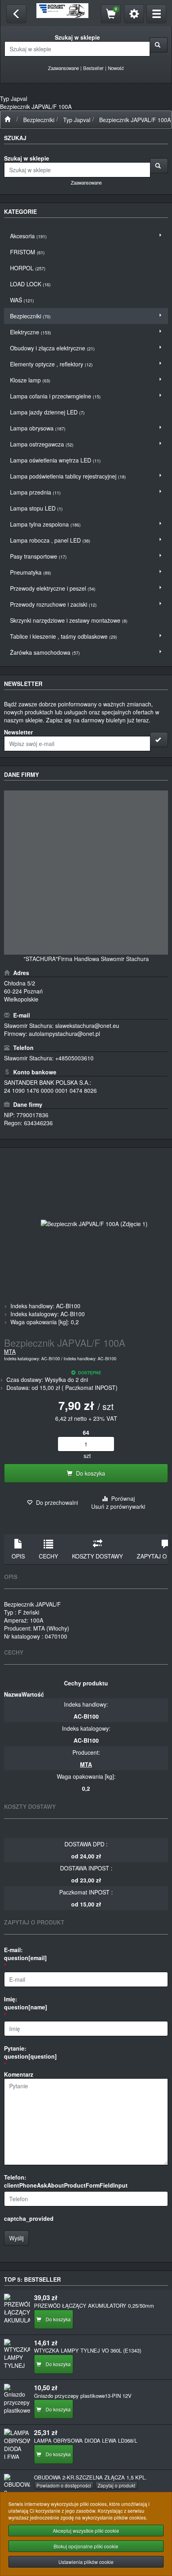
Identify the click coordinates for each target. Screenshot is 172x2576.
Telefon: (66, 2181)
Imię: (26, 2003)
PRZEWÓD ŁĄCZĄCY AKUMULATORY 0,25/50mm (94, 2306)
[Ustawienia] (134, 14)
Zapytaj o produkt (116, 2485)
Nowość (116, 68)
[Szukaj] (159, 45)
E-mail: (25, 1954)
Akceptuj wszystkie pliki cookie (86, 2531)
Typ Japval (77, 120)
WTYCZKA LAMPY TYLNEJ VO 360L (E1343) (88, 2350)
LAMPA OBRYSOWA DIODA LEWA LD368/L (86, 2440)
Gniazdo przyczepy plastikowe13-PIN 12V (83, 2396)
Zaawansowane (63, 68)
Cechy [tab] (48, 1556)
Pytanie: (30, 2052)
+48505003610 (74, 1058)
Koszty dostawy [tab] (97, 1556)
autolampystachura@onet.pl (64, 1034)
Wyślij (16, 2238)
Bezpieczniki (39, 120)
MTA (10, 1351)
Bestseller (93, 68)
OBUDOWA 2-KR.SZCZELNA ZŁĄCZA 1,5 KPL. (90, 2477)
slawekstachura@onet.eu (87, 1026)
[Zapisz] (159, 740)
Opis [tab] (18, 1556)
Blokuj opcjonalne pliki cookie (86, 2546)
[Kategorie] (156, 14)
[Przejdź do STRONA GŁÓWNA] (7, 120)
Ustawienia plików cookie (86, 2562)
